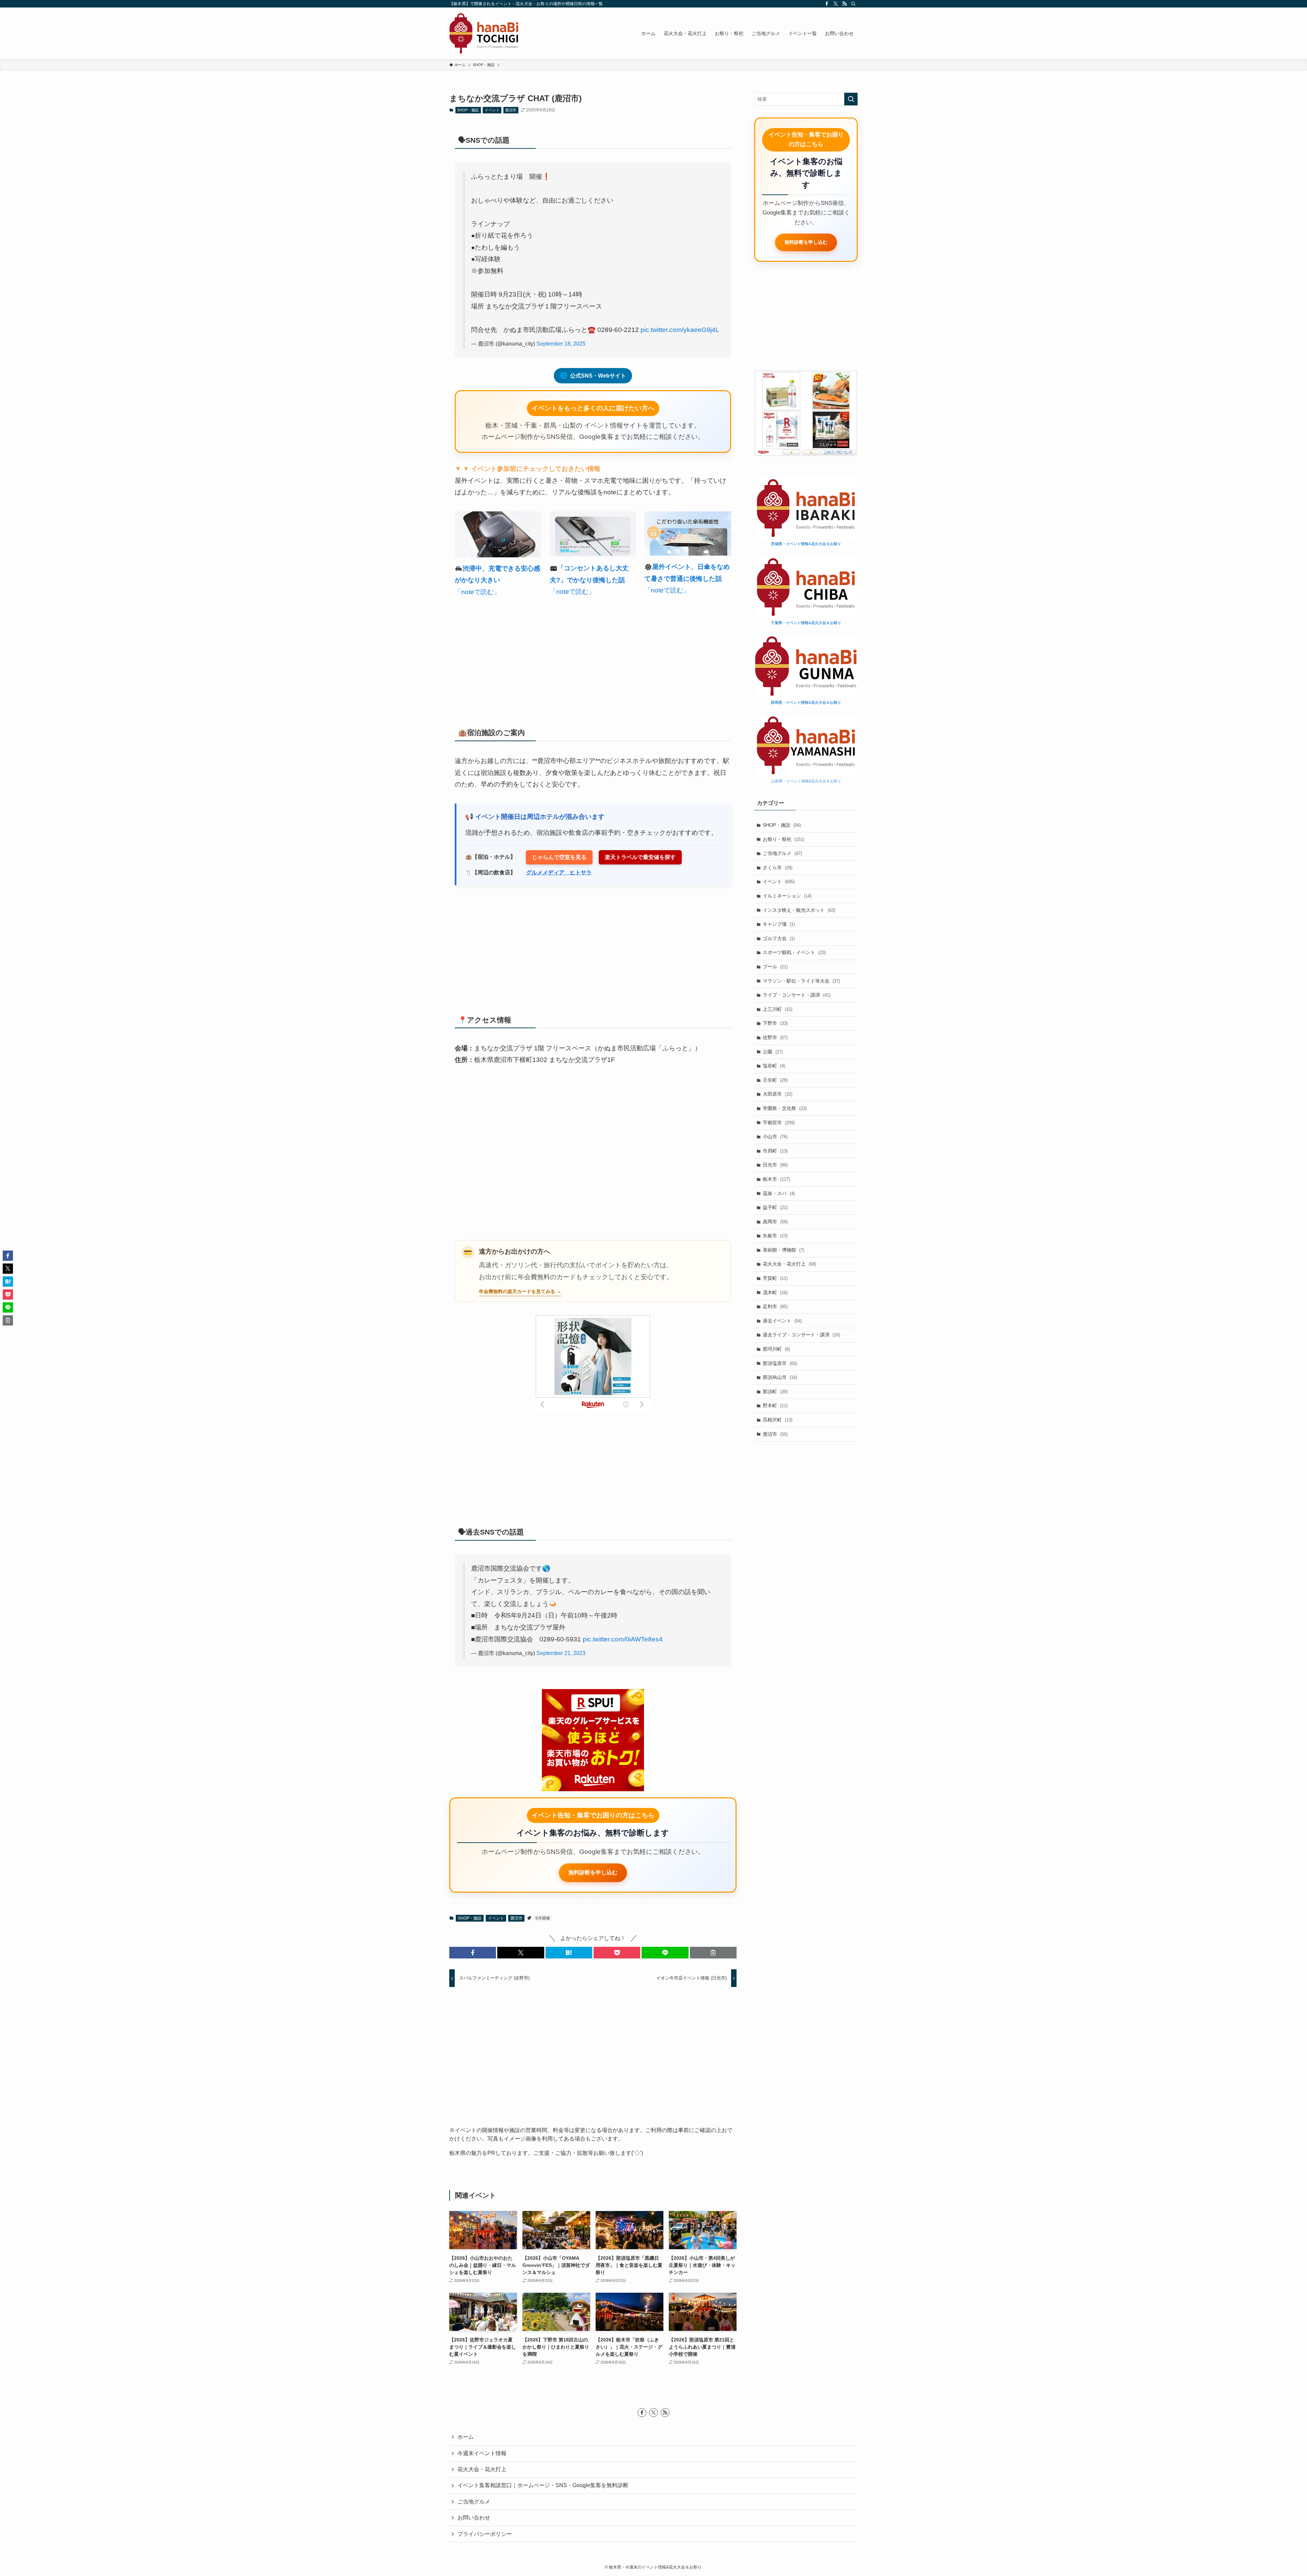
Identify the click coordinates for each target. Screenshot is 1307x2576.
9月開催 (543, 1918)
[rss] (844, 4)
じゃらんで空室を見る (559, 857)
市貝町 (775, 1151)
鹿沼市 (511, 110)
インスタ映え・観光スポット (799, 910)
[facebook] (827, 4)
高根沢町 (778, 1420)
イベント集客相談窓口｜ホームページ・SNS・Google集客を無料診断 (543, 2485)
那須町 (775, 1392)
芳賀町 (775, 1278)
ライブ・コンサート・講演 (797, 995)
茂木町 (775, 1292)
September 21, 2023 (561, 1653)
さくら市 (778, 868)
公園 (773, 1052)
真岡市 (775, 1222)
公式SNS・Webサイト (593, 376)
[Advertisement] (593, 659)
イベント (492, 110)
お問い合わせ (474, 2518)
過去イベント (782, 1321)
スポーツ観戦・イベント (794, 952)
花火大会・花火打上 (789, 1264)
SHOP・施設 (468, 110)
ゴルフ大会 (779, 938)
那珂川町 (776, 1349)
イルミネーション (787, 896)
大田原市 (778, 1094)
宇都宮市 (779, 1123)
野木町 (775, 1405)
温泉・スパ (779, 1193)
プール (775, 967)
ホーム (466, 2437)
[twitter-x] (836, 4)
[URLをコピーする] (713, 1953)
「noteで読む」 (477, 592)
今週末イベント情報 (482, 2453)
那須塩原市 (780, 1363)
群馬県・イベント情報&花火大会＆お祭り (806, 702)
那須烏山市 (780, 1377)
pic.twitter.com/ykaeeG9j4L (680, 330)
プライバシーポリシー (485, 2534)
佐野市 (775, 1037)
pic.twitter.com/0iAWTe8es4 (623, 1639)
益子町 (775, 1207)
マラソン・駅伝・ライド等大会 (801, 981)
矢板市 (775, 1236)
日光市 (775, 1165)
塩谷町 (774, 1066)
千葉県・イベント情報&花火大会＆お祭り (806, 623)
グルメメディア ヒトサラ (559, 872)
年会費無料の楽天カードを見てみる (517, 1291)
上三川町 (778, 1009)
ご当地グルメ (782, 853)
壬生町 (775, 1080)
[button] (473, 1953)
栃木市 (776, 1179)
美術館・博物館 (784, 1250)
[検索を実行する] (851, 99)
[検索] (853, 4)
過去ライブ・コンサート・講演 (801, 1335)
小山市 (775, 1136)
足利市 (775, 1306)
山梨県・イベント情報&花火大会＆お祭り (806, 781)
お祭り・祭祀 (784, 839)
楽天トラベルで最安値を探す (640, 857)
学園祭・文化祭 (785, 1108)
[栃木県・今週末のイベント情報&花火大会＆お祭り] (484, 33)
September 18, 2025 (561, 344)
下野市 (775, 1023)
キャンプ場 (779, 924)
